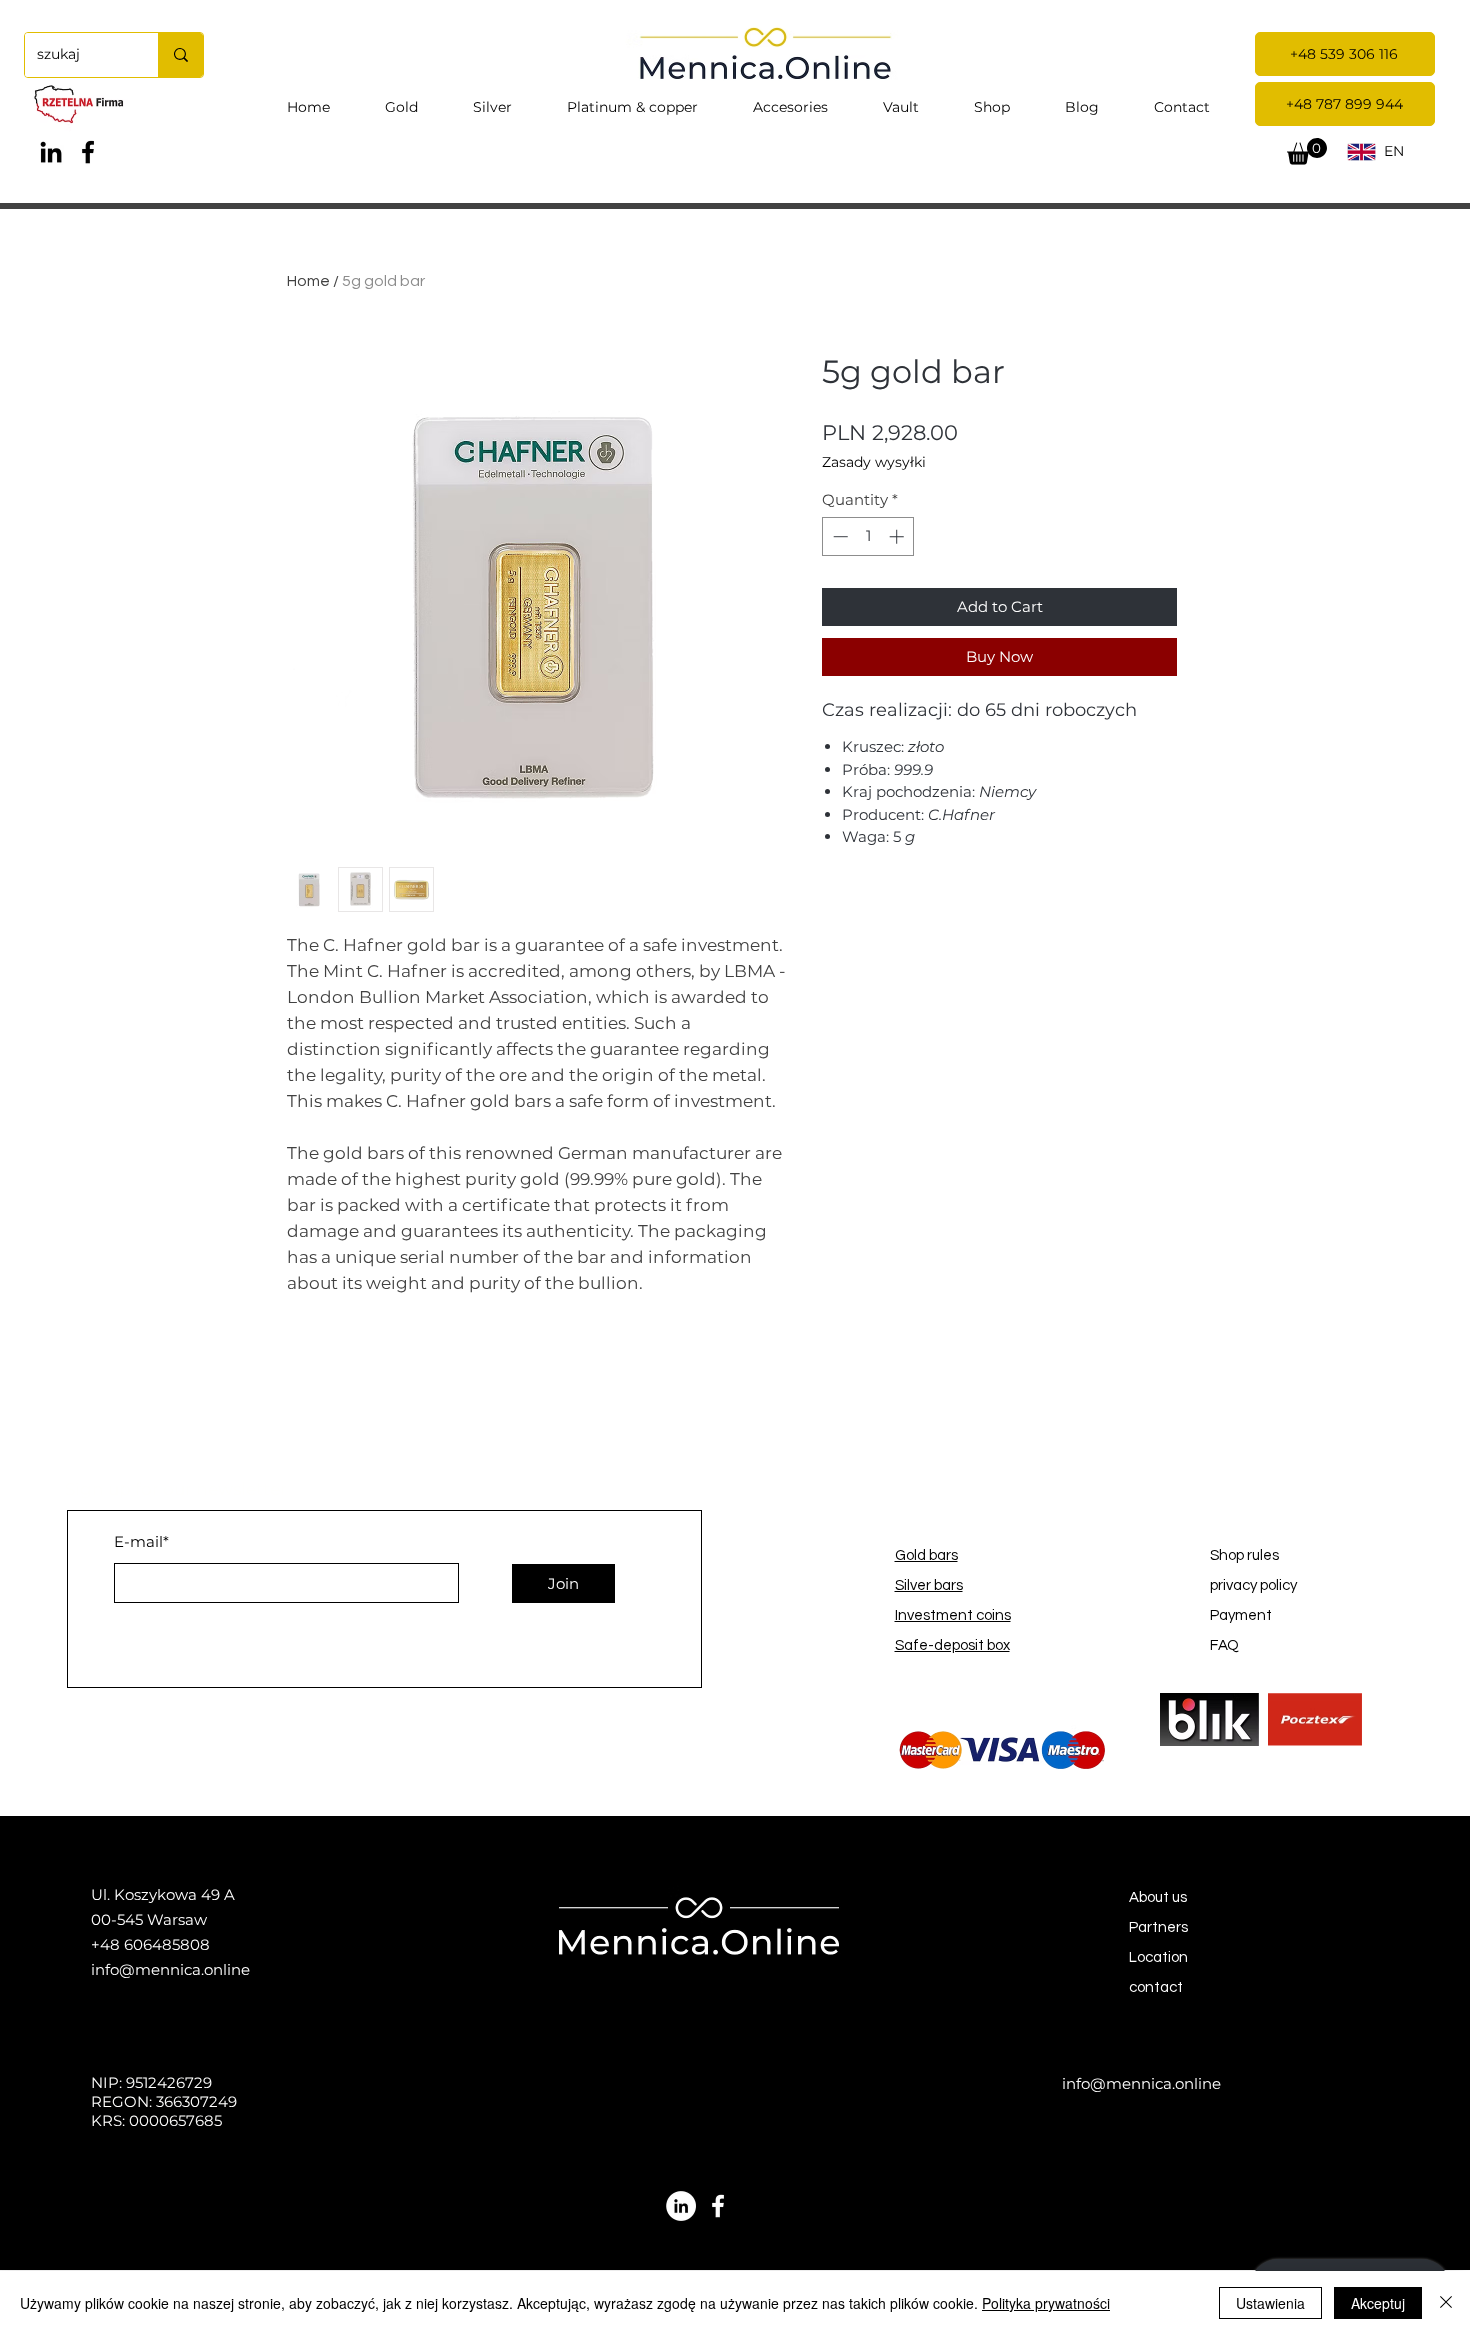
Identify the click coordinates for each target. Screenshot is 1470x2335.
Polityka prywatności (1046, 2303)
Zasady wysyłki (874, 462)
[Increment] (898, 536)
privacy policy (1253, 1585)
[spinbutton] (868, 536)
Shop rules (1244, 1555)
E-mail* (141, 1541)
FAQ (1224, 1645)
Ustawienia (1270, 2303)
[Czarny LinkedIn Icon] (51, 152)
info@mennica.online (170, 1969)
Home (308, 281)
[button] (1307, 151)
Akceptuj (1378, 2303)
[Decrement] (838, 536)
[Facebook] (718, 2206)
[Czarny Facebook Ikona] (88, 152)
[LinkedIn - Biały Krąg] (681, 2206)
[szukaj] (180, 55)
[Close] (1446, 2303)
